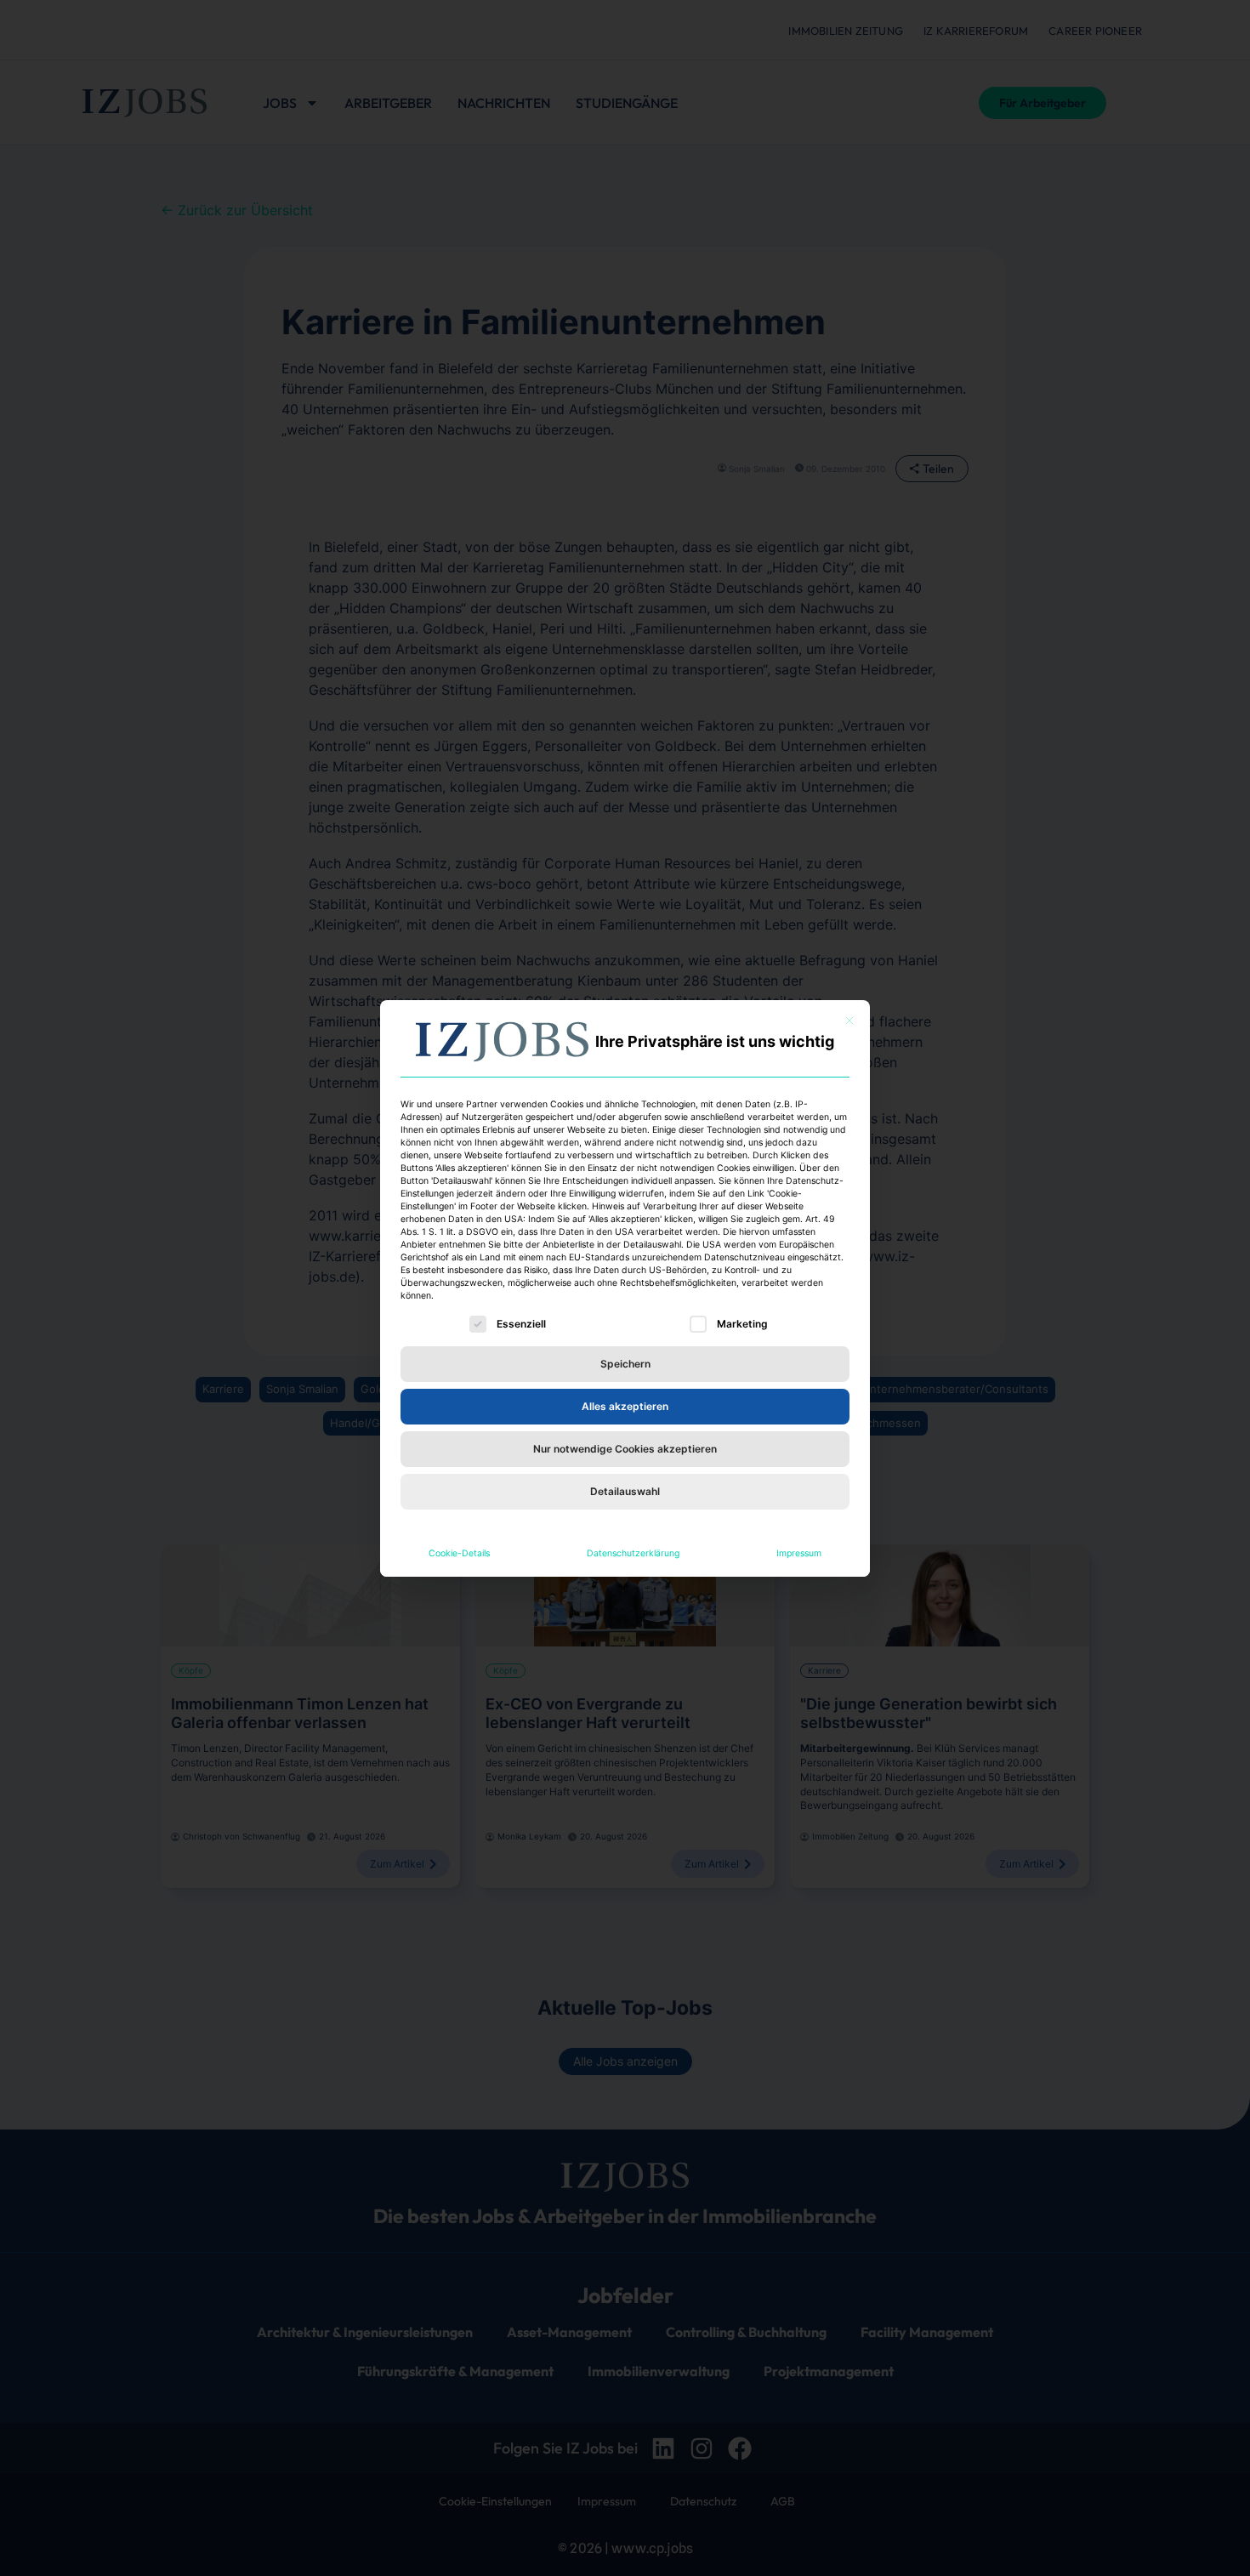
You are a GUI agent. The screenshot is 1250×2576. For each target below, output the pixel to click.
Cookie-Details (459, 1553)
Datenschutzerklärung (633, 1553)
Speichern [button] (625, 1364)
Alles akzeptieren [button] (625, 1406)
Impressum (799, 1553)
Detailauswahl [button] (625, 1491)
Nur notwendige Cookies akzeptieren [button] (625, 1449)
